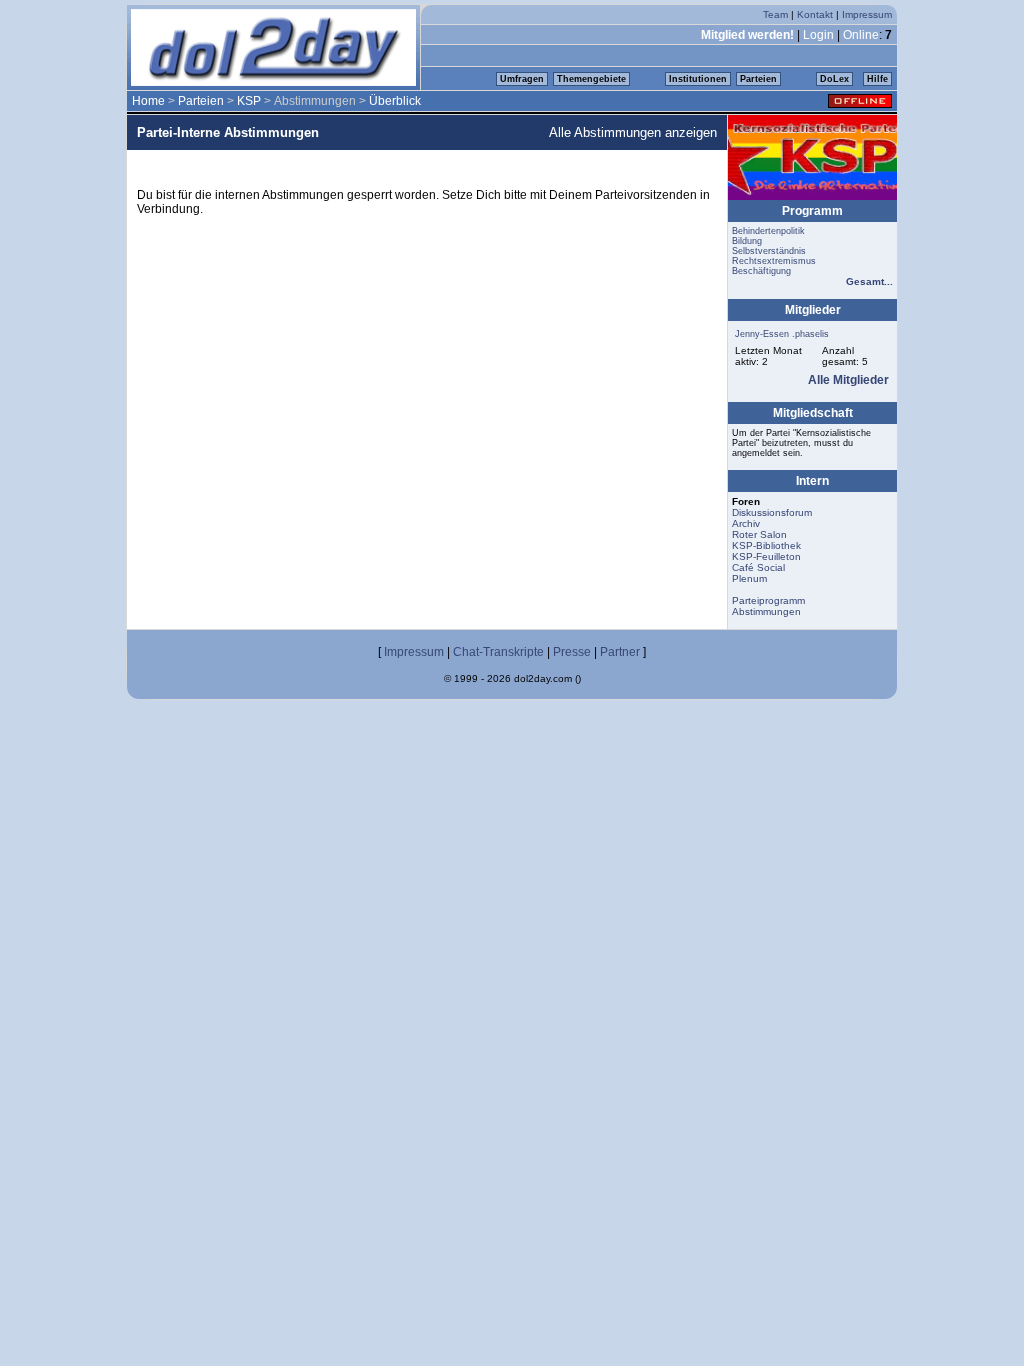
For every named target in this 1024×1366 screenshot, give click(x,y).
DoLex (834, 79)
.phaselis (810, 334)
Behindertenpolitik (768, 231)
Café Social (758, 567)
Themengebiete (591, 79)
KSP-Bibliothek (766, 545)
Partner (620, 652)
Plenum (749, 578)
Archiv (746, 523)
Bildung (747, 241)
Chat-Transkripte (498, 652)
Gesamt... (869, 281)
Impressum (867, 14)
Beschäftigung (761, 271)
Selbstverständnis (769, 251)
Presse (572, 652)
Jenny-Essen (762, 334)
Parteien (758, 79)
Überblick (395, 101)
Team (775, 14)
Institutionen (698, 79)
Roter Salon (759, 534)
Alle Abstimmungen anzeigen (633, 132)
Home (148, 101)
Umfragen (522, 79)
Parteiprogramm (768, 600)
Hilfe (877, 79)
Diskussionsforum (772, 512)
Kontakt (815, 14)
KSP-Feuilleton (766, 556)
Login (818, 35)
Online (861, 35)
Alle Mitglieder (848, 380)
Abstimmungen (766, 611)
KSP (249, 101)
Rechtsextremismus (774, 261)
